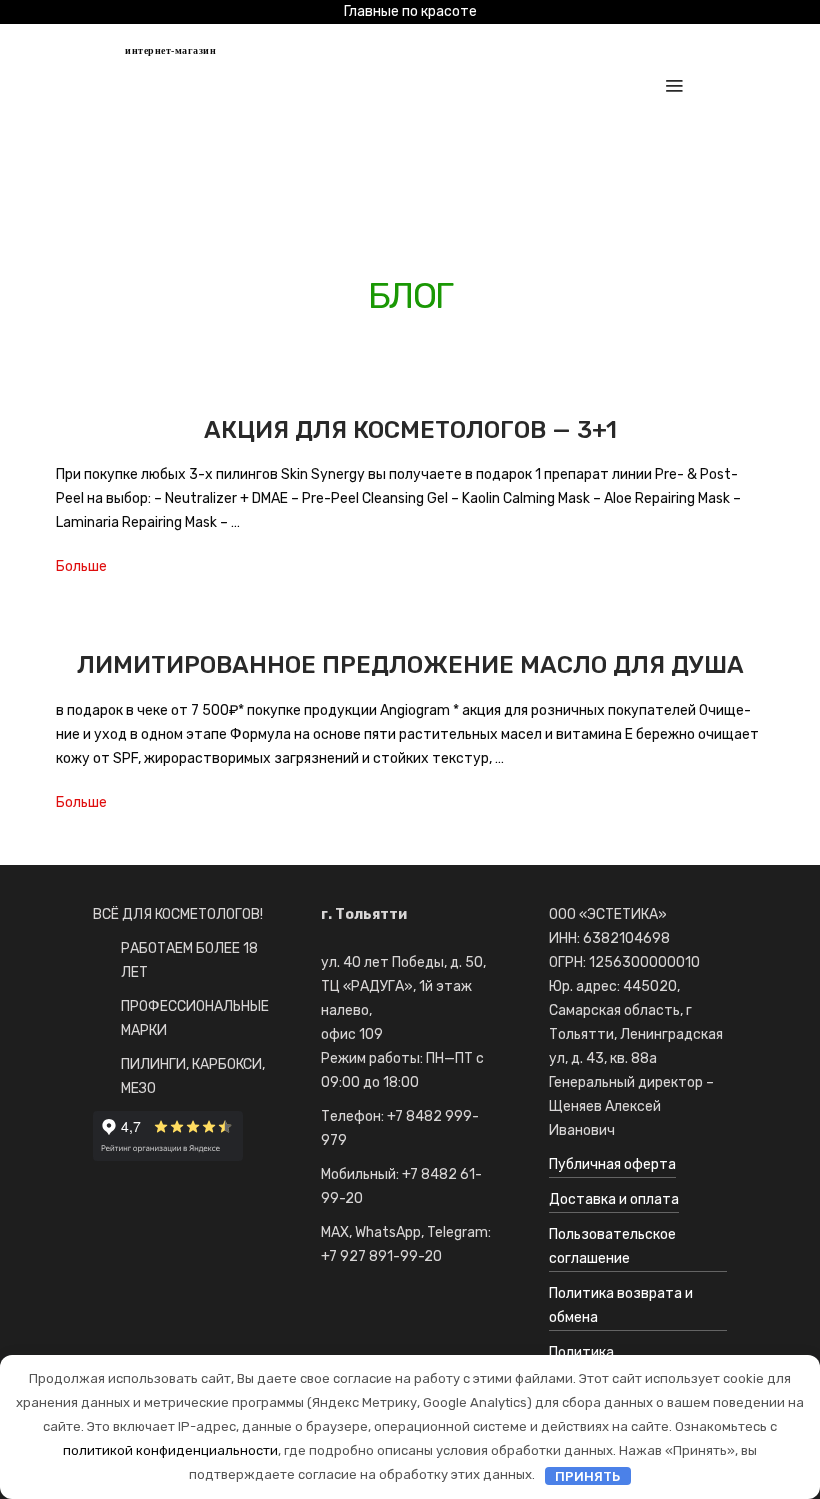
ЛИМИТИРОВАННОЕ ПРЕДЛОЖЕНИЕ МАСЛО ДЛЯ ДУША (410, 665)
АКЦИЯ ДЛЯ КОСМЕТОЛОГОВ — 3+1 (410, 430)
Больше (81, 566)
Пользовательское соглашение (612, 1246)
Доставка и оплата (614, 1199)
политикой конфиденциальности (170, 1450)
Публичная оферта (612, 1164)
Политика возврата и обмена (621, 1305)
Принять (587, 1475)
